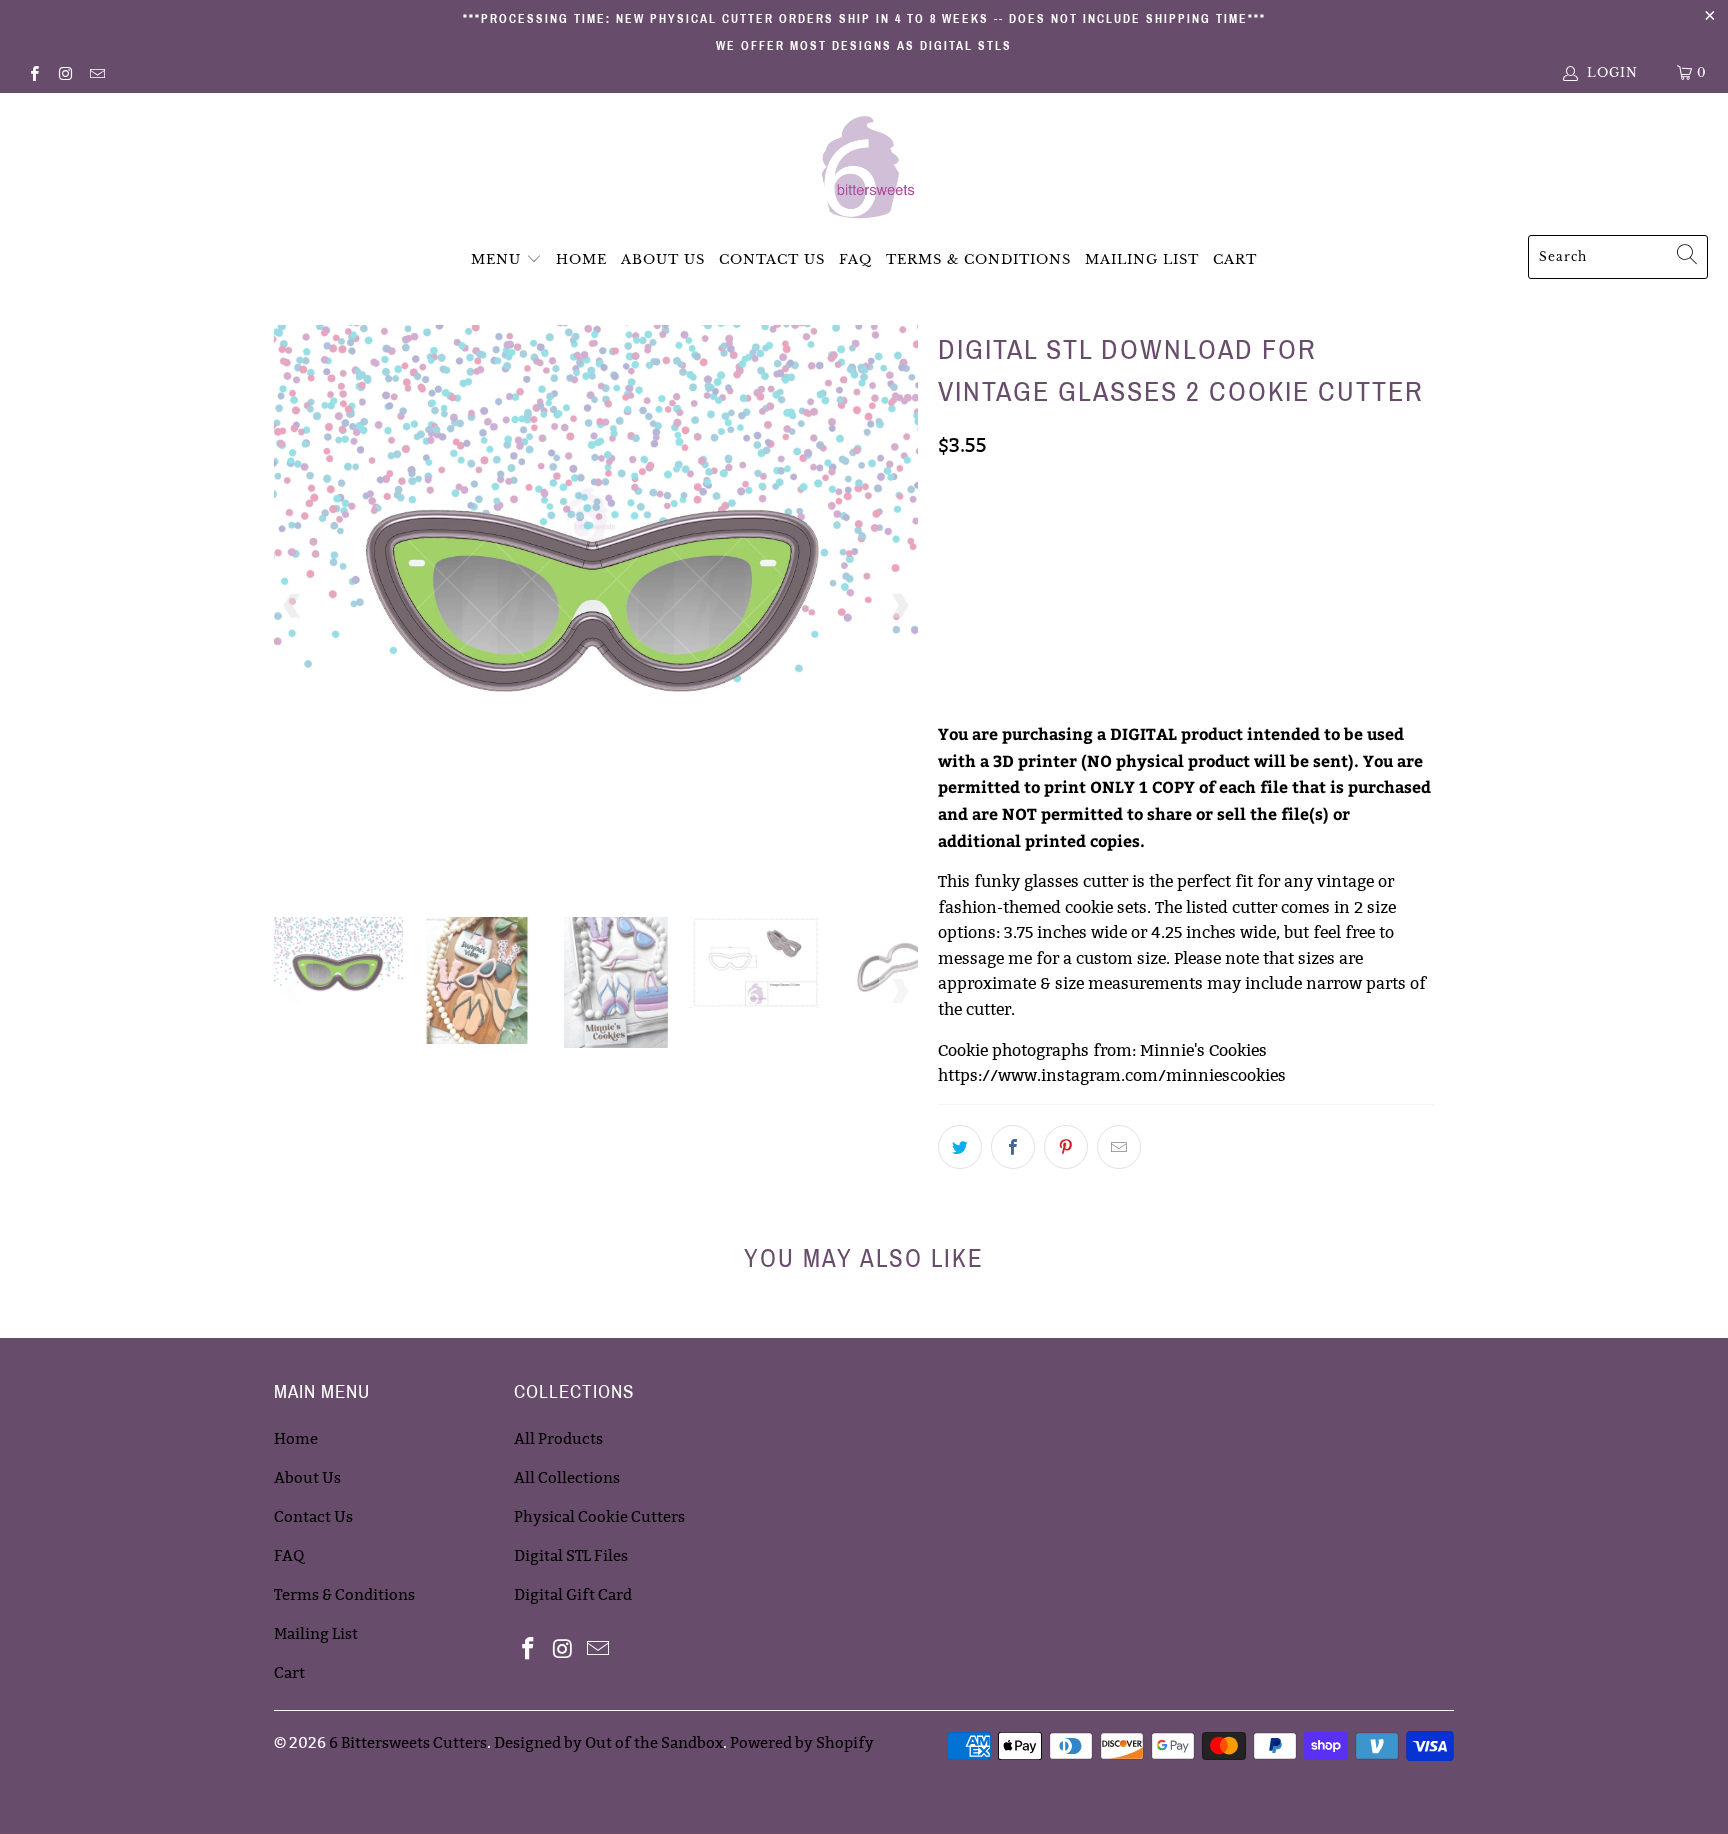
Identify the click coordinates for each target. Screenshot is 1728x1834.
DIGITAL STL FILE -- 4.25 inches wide (1071, 580)
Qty (951, 637)
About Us (663, 259)
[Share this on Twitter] (960, 1147)
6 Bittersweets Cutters (408, 1742)
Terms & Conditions (978, 259)
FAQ (855, 259)
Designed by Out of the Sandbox (608, 1742)
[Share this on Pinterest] (1066, 1147)
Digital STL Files (571, 1555)
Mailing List (1142, 259)
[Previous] (293, 606)
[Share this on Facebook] (1013, 1147)
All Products (558, 1438)
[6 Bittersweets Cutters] (864, 169)
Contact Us (772, 259)
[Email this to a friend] (1119, 1147)
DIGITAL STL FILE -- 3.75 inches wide (1070, 530)
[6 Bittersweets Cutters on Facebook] (33, 72)
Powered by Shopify (802, 1742)
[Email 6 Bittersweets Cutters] (96, 72)
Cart (1235, 259)
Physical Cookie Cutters (599, 1516)
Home (581, 259)
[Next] (899, 606)
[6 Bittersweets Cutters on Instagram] (64, 72)
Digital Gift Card (573, 1594)
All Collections (567, 1477)
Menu (496, 259)
